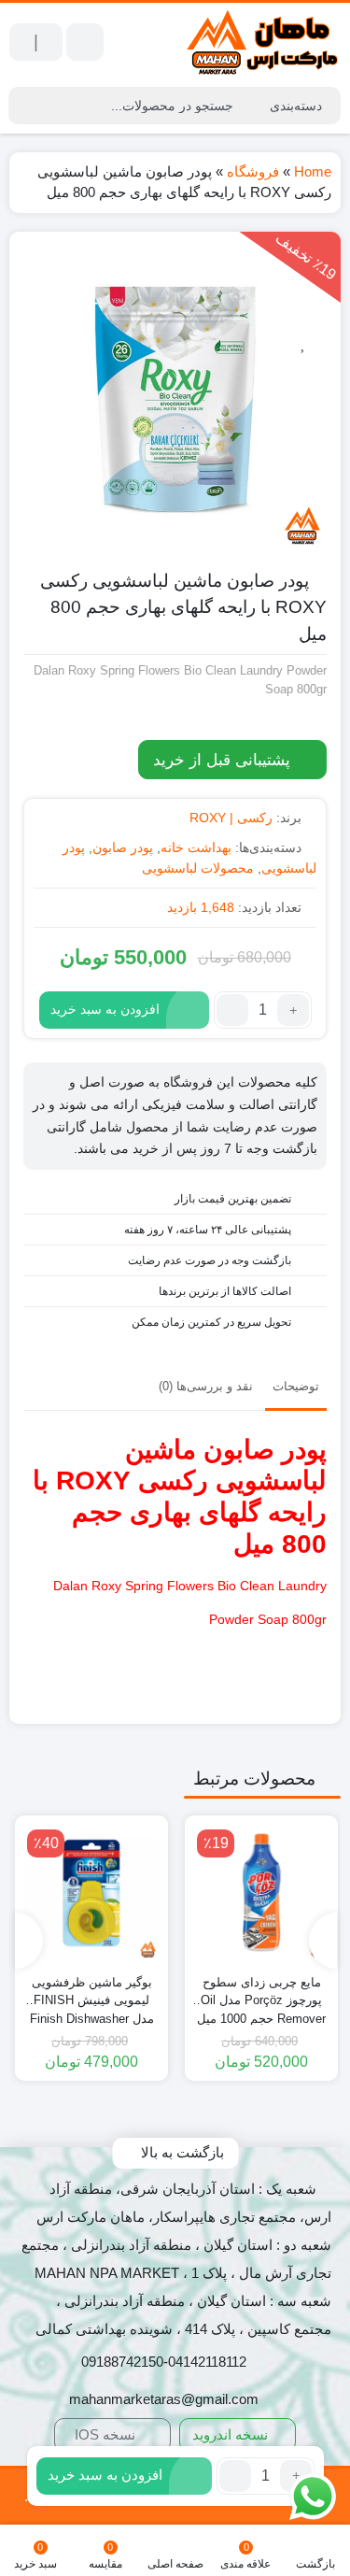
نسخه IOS (107, 2434)
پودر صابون (123, 847)
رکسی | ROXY (231, 818)
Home (313, 171)
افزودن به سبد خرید (105, 1009)
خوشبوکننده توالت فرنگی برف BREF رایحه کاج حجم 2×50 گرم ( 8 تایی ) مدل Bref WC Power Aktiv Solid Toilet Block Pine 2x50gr (91, 1992)
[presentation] (323, 1941)
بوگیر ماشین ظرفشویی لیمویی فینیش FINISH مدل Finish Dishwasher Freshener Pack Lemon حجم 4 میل (262, 1992)
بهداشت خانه (196, 847)
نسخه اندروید (232, 2434)
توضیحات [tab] (296, 1386)
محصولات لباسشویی (198, 868)
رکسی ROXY (132, 1480)
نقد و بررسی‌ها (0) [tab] (206, 1386)
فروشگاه (253, 171)
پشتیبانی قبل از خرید (224, 760)
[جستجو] (25, 106)
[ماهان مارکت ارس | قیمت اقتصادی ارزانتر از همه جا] (263, 43)
